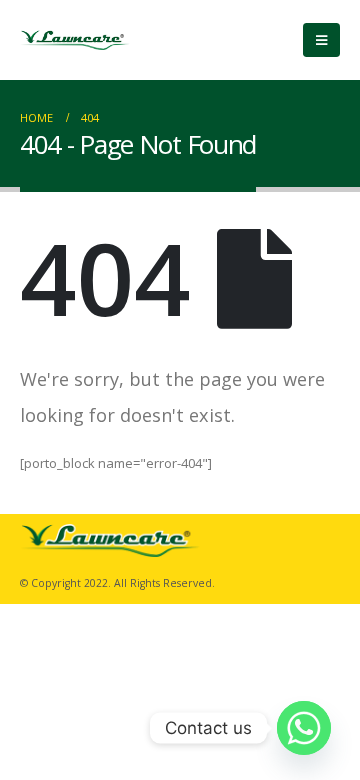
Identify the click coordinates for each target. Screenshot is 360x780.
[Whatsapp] (304, 728)
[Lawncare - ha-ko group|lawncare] (75, 40)
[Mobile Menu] (321, 40)
